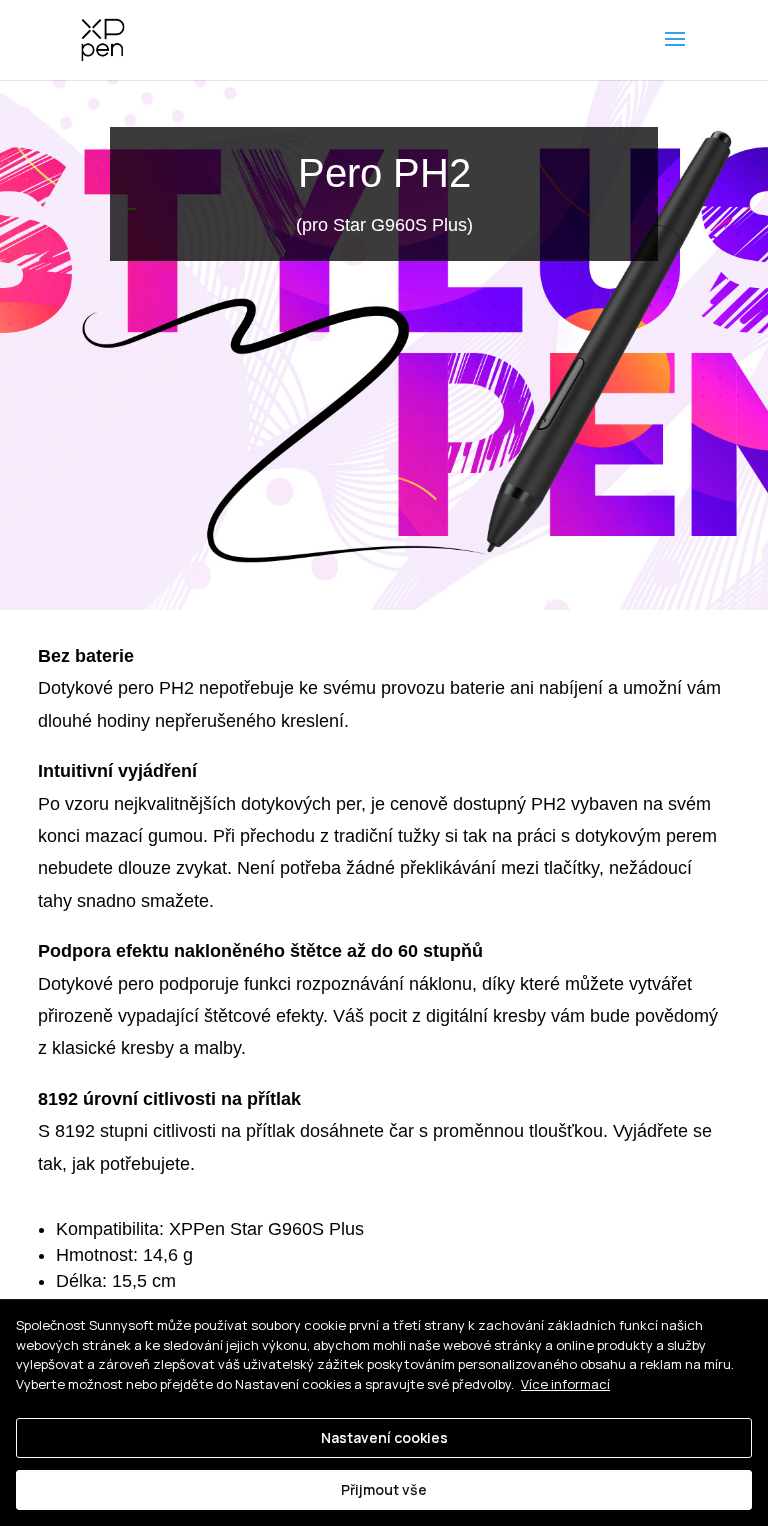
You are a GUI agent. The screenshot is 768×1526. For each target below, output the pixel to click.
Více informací (565, 1384)
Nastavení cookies (384, 1437)
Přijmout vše (384, 1489)
